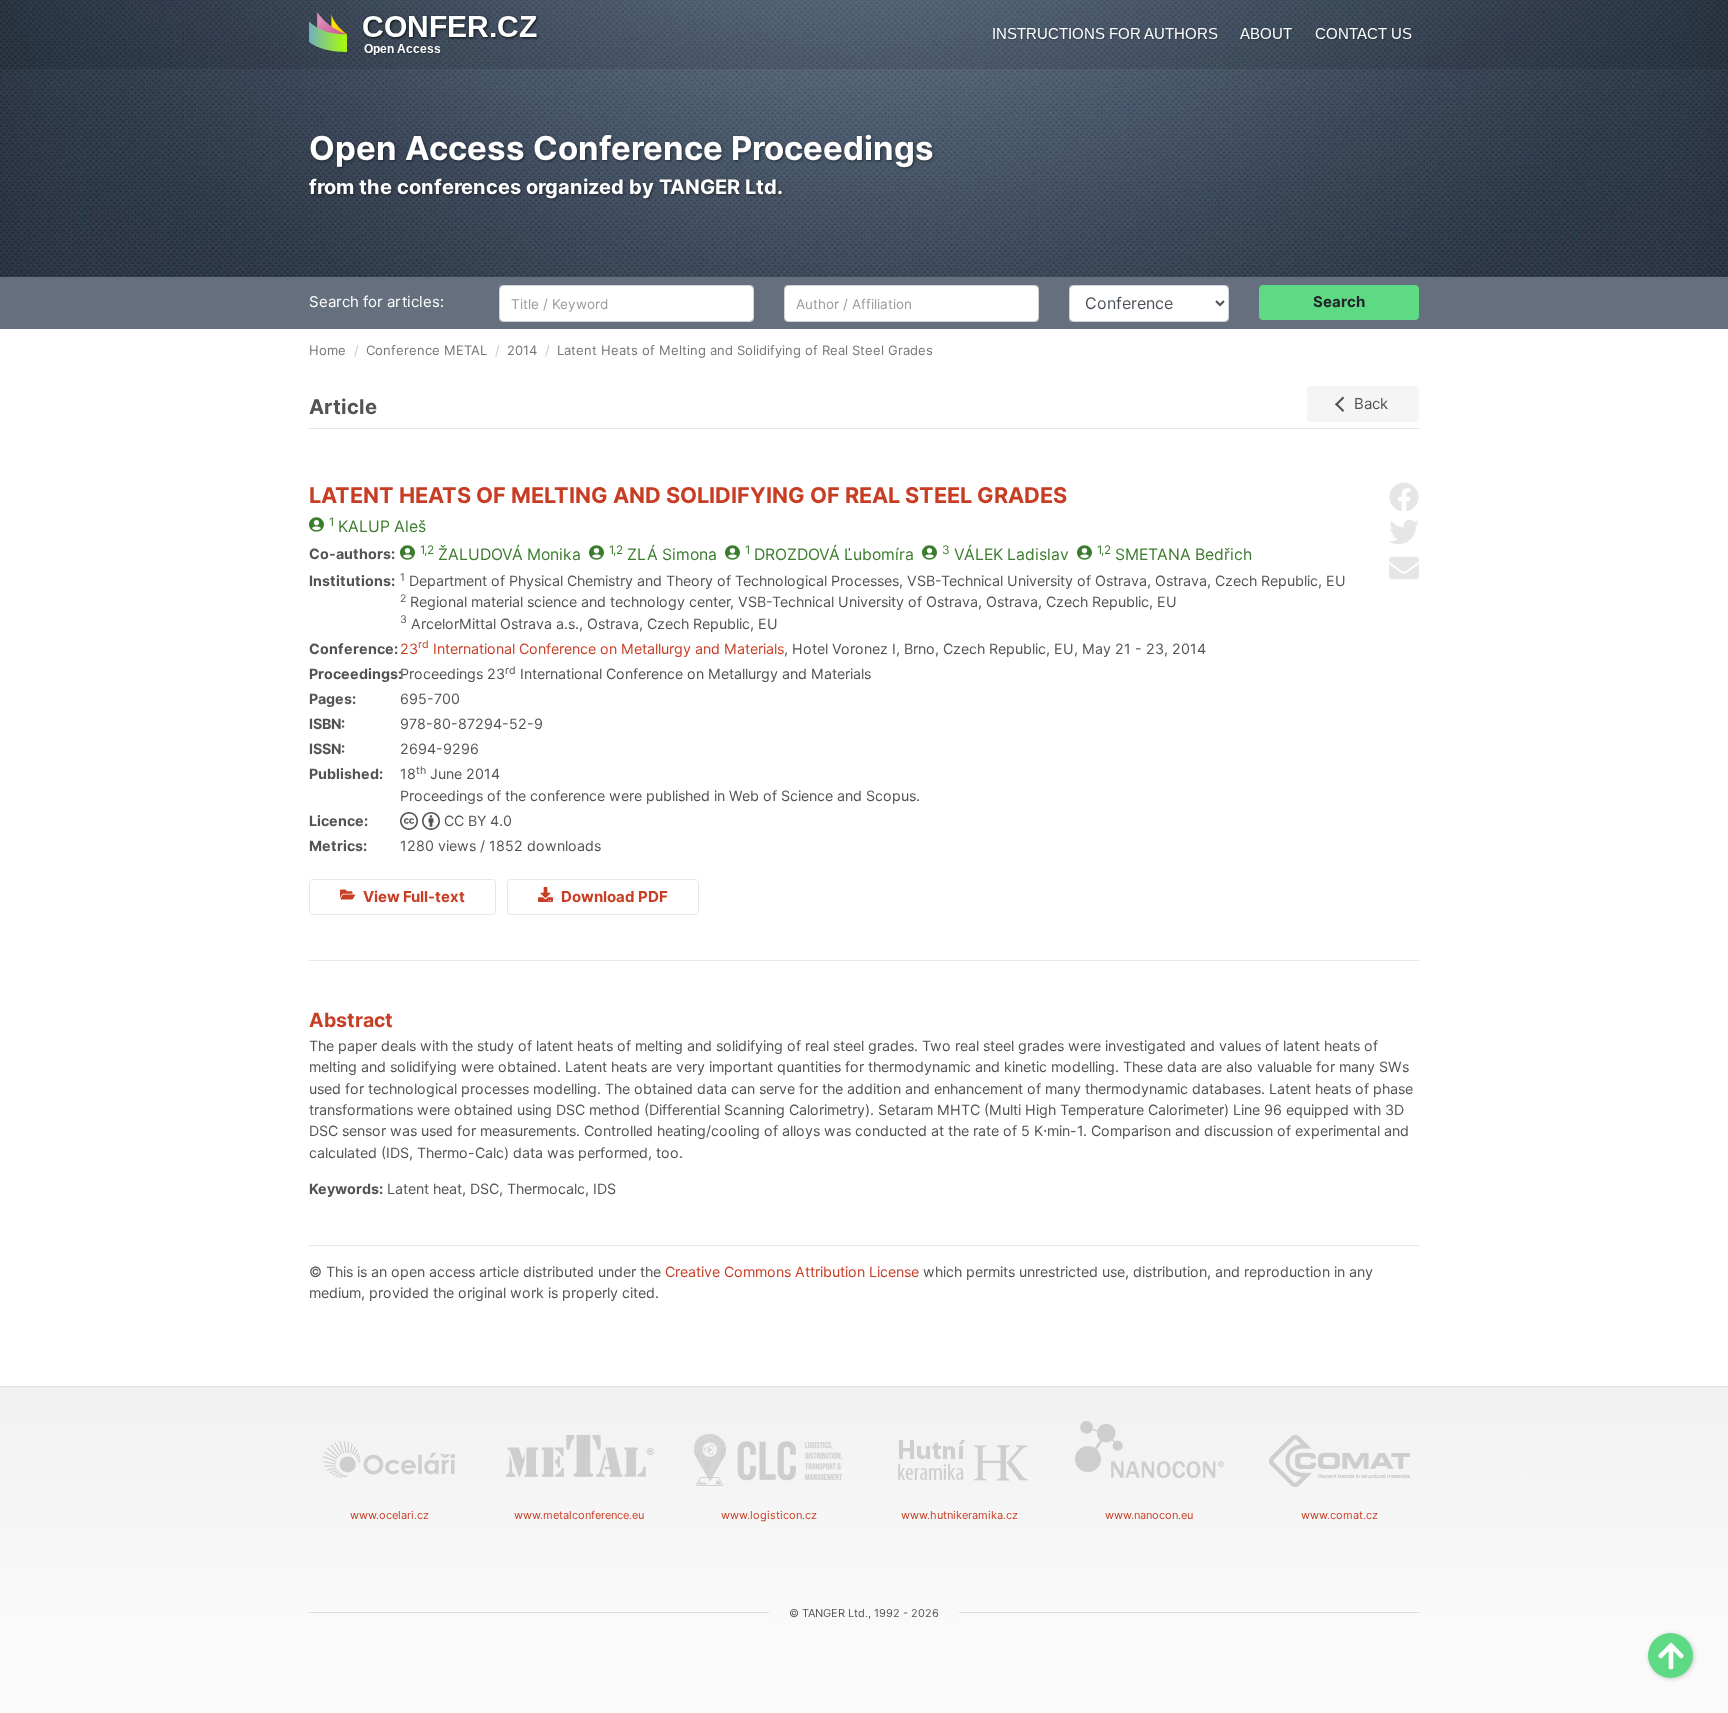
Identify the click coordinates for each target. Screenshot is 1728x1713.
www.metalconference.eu (579, 1515)
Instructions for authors (1105, 33)
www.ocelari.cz (389, 1515)
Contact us (1363, 33)
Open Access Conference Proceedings (621, 148)
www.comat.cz (1339, 1515)
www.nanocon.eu (1149, 1515)
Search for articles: (376, 301)
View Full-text (412, 896)
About (1266, 33)
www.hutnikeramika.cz (959, 1515)
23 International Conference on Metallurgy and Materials (592, 648)
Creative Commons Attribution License (792, 1271)
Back (1371, 403)
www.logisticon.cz (769, 1515)
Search (1339, 301)
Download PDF (613, 896)
